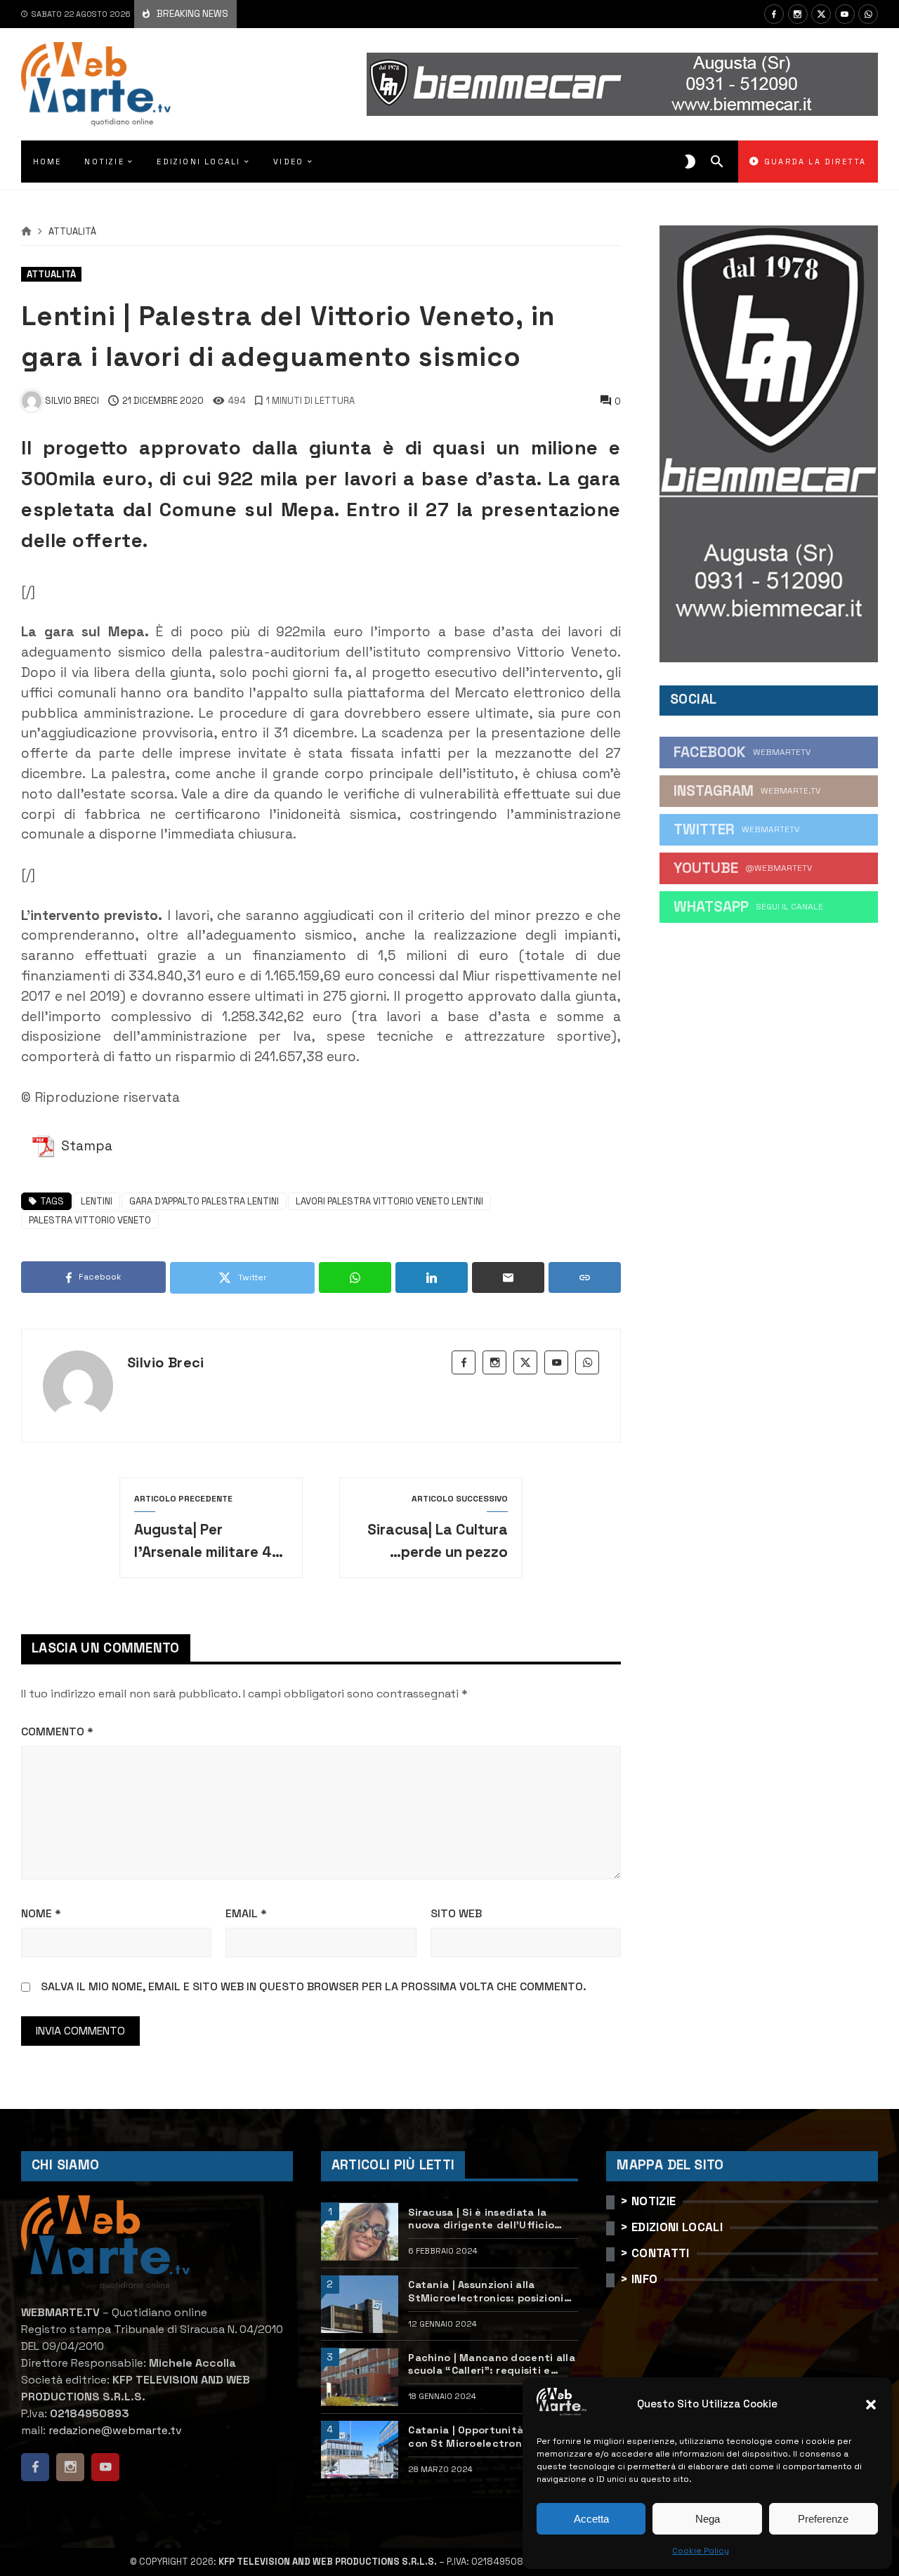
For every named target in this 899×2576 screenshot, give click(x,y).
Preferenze (823, 2519)
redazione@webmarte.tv (115, 2430)
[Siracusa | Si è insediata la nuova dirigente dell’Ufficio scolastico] (360, 2232)
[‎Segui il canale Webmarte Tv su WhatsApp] (868, 14)
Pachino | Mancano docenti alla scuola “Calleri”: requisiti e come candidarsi (492, 2364)
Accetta (591, 2519)
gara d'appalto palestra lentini (204, 1201)
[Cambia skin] (690, 162)
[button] (871, 2405)
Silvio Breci (166, 1362)
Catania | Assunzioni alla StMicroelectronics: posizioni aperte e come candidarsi (486, 2291)
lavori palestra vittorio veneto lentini (389, 1201)
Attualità (72, 232)
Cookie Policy (701, 2551)
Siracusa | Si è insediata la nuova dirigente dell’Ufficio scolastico (481, 2219)
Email (246, 1913)
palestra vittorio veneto (90, 1220)
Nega (708, 2519)
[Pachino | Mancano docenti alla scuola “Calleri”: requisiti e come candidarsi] (360, 2377)
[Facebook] (774, 14)
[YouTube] (845, 14)
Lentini (97, 1201)
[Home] (26, 232)
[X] (821, 14)
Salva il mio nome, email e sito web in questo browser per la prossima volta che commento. (314, 1986)
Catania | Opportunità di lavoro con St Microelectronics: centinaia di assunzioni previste (492, 2437)
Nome (41, 1913)
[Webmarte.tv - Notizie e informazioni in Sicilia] (96, 84)
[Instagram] (798, 14)
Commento (57, 1731)
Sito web (456, 1913)
